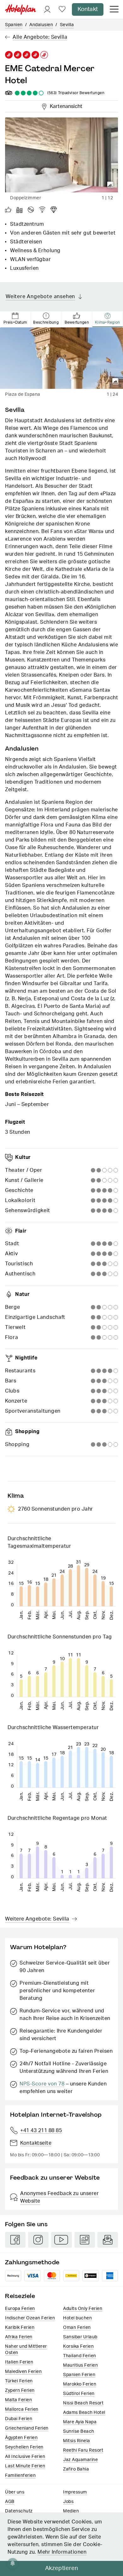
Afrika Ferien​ (19, 2337)
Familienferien (20, 2476)
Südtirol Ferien (79, 2394)
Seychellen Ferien (24, 2447)
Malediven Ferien (23, 2372)
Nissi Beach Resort (83, 2403)
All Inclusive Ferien (25, 2457)
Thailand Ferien (80, 2356)
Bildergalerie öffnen (110, 185)
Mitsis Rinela (77, 2441)
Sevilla (67, 25)
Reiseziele (20, 2296)
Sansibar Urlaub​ (80, 2337)
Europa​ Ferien (20, 2309)
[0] (62, 10)
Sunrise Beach (79, 2431)
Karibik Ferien (20, 2328)
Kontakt (88, 9)
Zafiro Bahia (76, 2469)
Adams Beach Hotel (84, 2413)
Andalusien (41, 25)
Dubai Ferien (19, 2419)
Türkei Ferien (19, 2381)
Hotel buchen (77, 2318)
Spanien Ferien (79, 2375)
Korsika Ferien (78, 2346)
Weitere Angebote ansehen (40, 297)
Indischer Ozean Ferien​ (30, 2318)
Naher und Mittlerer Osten (26, 2350)
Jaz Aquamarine (80, 2460)
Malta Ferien (18, 2400)
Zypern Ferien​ (20, 2391)
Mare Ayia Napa (80, 2422)
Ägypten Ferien (21, 2438)
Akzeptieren (62, 2568)
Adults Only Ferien (83, 2309)
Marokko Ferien (80, 2384)
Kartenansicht (65, 105)
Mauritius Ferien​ (80, 2365)
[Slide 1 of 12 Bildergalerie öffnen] (61, 155)
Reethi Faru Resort (83, 2450)
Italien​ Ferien (19, 2362)
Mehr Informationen (62, 2552)
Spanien (14, 25)
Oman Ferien (77, 2328)
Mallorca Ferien (22, 2409)
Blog (85, 2240)
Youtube (61, 2240)
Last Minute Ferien (25, 2466)
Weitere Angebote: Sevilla (37, 1919)
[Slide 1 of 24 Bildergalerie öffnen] (61, 358)
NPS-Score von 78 (42, 2084)
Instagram (38, 2240)
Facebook (15, 2240)
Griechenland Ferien (27, 2428)
